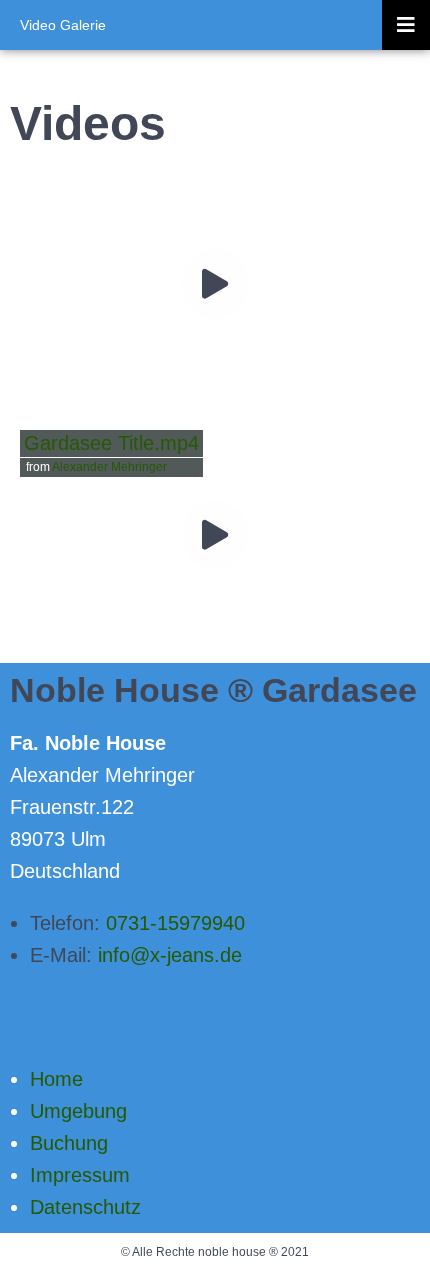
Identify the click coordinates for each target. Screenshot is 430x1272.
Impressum (80, 1175)
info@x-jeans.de (170, 955)
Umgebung (78, 1111)
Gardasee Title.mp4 (111, 443)
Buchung (69, 1143)
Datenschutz (85, 1207)
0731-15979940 (175, 923)
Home (56, 1079)
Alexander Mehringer (109, 467)
